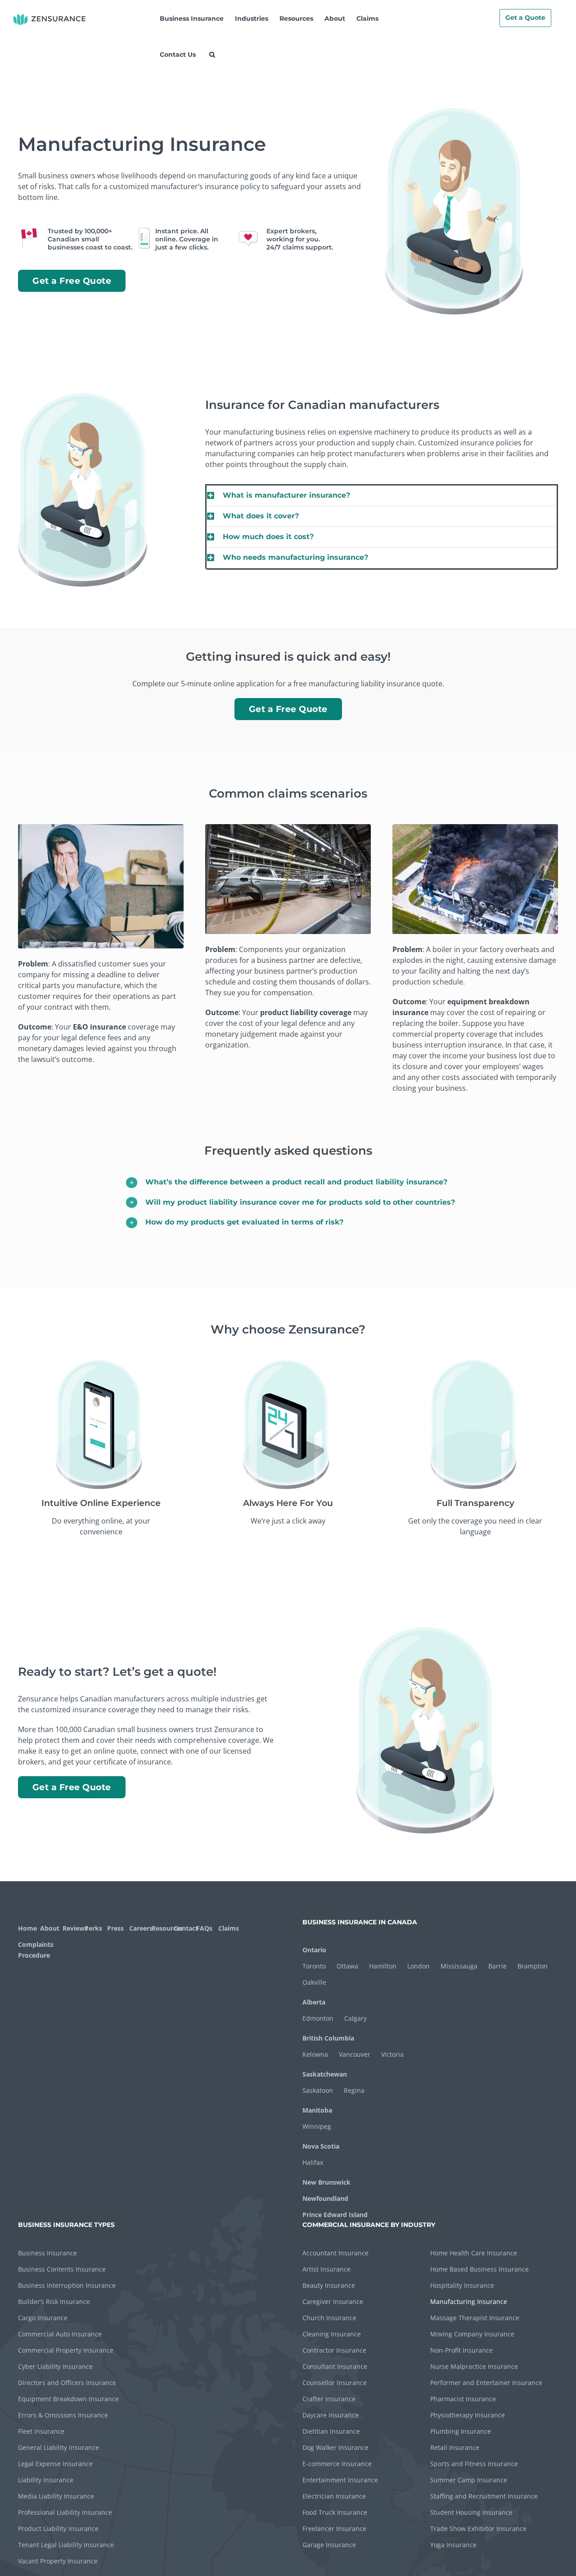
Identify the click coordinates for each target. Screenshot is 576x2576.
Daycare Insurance (331, 2415)
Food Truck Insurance (335, 2512)
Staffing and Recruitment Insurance (484, 2496)
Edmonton (318, 2018)
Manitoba (317, 2110)
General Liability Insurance (58, 2447)
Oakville (314, 1982)
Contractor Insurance (334, 2350)
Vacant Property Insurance (58, 2561)
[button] (212, 54)
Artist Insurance (326, 2269)
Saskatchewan (325, 2074)
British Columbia (328, 2038)
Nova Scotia (321, 2146)
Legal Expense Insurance (55, 2464)
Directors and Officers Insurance (67, 2383)
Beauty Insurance (329, 2285)
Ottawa (347, 1966)
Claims (228, 1928)
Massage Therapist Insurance (475, 2318)
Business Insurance (47, 2253)
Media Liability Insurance (56, 2496)
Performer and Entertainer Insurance (486, 2383)
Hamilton (383, 1966)
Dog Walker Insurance (335, 2447)
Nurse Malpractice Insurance (474, 2366)
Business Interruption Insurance (67, 2285)
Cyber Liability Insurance (55, 2366)
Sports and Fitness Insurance (474, 2464)
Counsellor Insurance (335, 2383)
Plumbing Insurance (461, 2431)
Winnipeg (317, 2126)
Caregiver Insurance (333, 2302)
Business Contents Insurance (62, 2269)
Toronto (314, 1966)
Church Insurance (329, 2318)
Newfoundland (325, 2198)
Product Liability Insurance (58, 2528)
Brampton (533, 1966)
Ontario (314, 1950)
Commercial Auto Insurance (60, 2334)
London (418, 1966)
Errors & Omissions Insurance (63, 2415)
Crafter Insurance (329, 2399)
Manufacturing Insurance (469, 2302)
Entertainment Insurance (340, 2480)
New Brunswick (326, 2182)
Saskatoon (318, 2090)
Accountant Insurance (335, 2253)
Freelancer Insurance (334, 2528)
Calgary (355, 2018)
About (50, 1928)
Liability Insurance (46, 2480)
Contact (184, 1928)
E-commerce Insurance (337, 2464)
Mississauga (459, 1966)
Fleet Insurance (41, 2431)
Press (115, 1928)
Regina (354, 2090)
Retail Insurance (455, 2447)
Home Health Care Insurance (474, 2253)
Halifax (313, 2162)
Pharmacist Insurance (463, 2399)
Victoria (392, 2054)
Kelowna (315, 2054)
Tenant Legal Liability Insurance (66, 2545)
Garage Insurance (329, 2545)
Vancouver (355, 2054)
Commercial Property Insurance (66, 2350)
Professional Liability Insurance (65, 2512)
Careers (139, 1928)
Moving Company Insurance (472, 2334)
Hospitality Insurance (462, 2285)
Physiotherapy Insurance (468, 2415)
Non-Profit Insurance (461, 2350)
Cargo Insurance (43, 2318)
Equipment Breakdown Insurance (68, 2399)
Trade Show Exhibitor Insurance (478, 2528)
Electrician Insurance (334, 2496)
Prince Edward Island (335, 2215)
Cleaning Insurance (332, 2334)
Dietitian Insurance (331, 2431)
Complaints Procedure (35, 1950)
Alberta (314, 2002)
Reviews (73, 1928)
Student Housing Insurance (471, 2512)
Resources (162, 1928)
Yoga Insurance (453, 2545)
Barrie (497, 1966)
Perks (93, 1928)
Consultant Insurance (335, 2366)
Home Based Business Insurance (479, 2269)
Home (27, 1928)
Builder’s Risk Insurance (54, 2302)
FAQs (204, 1928)
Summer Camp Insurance (469, 2480)
